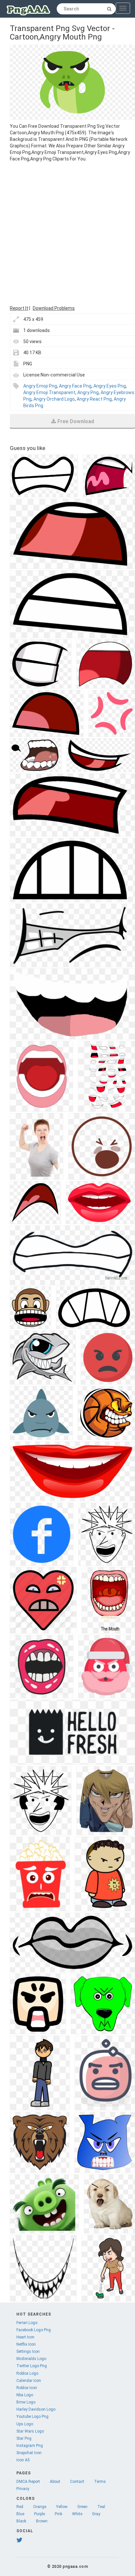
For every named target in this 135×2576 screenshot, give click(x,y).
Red (20, 2507)
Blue (20, 2514)
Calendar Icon (29, 2381)
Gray (96, 2514)
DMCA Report (28, 2482)
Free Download (76, 421)
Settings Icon (28, 2352)
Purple (39, 2514)
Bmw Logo (26, 2402)
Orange (40, 2507)
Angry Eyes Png (110, 386)
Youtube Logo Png (32, 2417)
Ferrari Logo (27, 2323)
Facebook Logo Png (34, 2330)
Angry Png (88, 392)
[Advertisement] (67, 233)
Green (82, 2507)
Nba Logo (25, 2395)
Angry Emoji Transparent (49, 392)
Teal (101, 2507)
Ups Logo (25, 2424)
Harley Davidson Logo (36, 2409)
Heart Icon (25, 2337)
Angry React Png (94, 399)
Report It (19, 308)
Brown (42, 2521)
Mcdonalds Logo (31, 2359)
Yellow (62, 2507)
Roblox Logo (27, 2373)
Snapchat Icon (29, 2453)
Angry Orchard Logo (54, 399)
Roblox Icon (27, 2388)
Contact (77, 2482)
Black (21, 2521)
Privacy (23, 2489)
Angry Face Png (75, 386)
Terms (100, 2482)
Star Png (24, 2438)
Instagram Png (30, 2446)
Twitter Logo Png (32, 2366)
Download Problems (54, 308)
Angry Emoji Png (40, 386)
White (77, 2514)
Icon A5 (23, 2460)
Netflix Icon (26, 2344)
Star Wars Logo (30, 2431)
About (55, 2482)
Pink (58, 2514)
